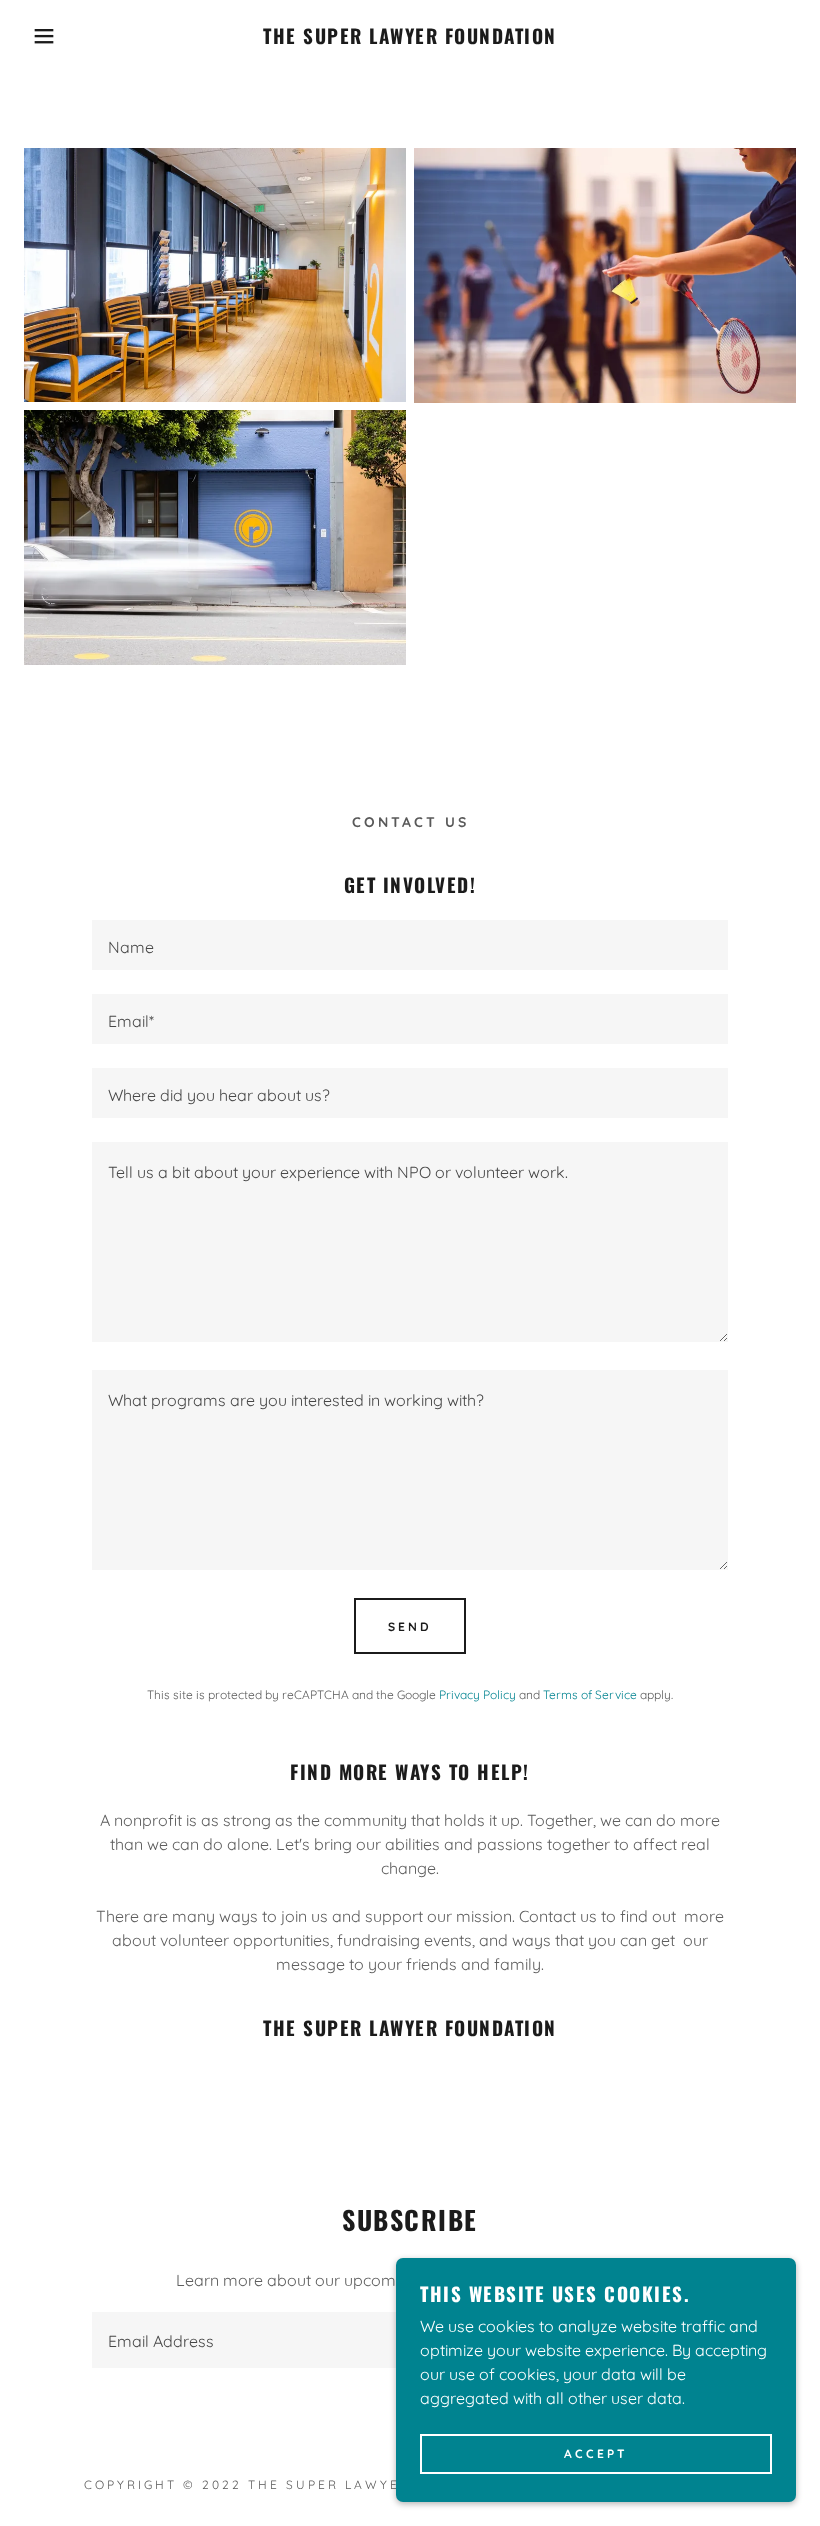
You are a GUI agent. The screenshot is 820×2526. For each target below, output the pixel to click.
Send (410, 1626)
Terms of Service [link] (590, 1694)
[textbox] (409, 945)
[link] (410, 38)
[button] (41, 36)
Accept (596, 2454)
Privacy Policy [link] (477, 1694)
